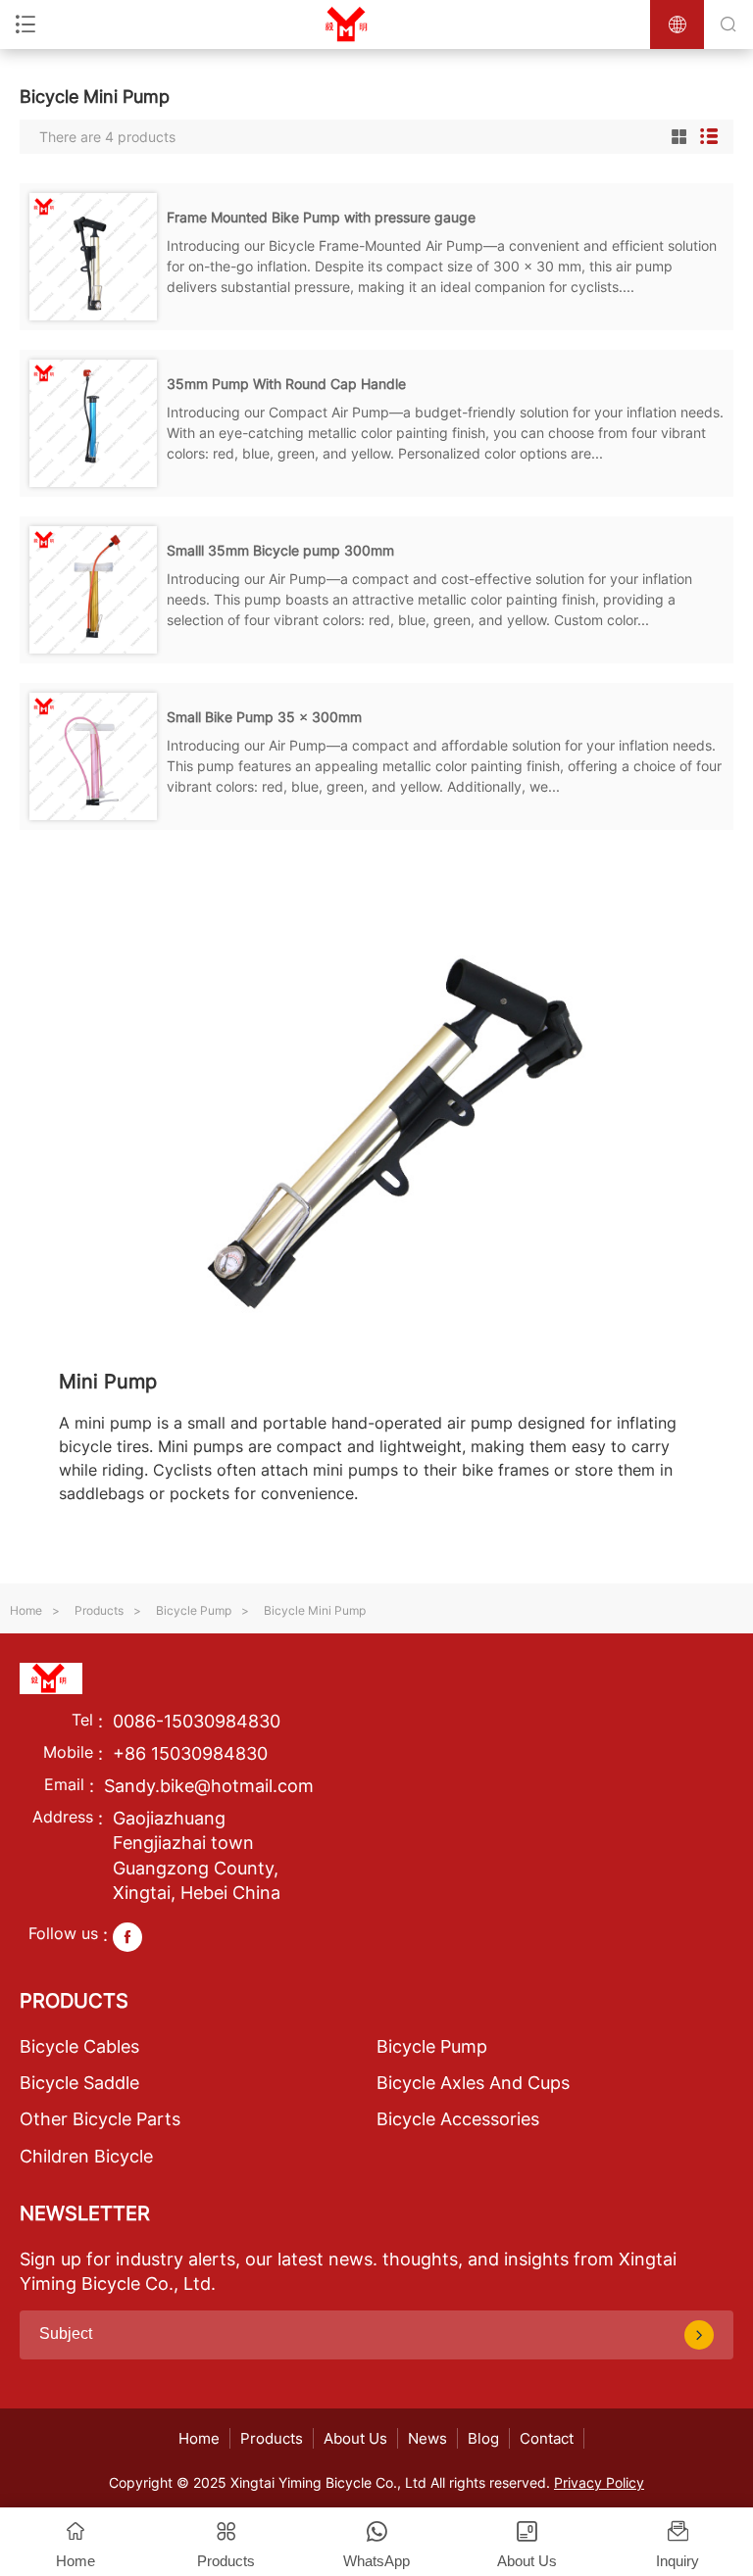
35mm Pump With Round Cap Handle (286, 384)
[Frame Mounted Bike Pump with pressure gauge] (93, 314)
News (427, 2438)
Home (26, 1610)
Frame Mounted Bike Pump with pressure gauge (321, 217)
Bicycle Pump (194, 1610)
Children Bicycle (86, 2156)
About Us (355, 2438)
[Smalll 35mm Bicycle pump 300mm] (93, 647)
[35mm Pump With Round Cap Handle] (93, 481)
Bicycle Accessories (458, 2119)
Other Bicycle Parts (100, 2119)
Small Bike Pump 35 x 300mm (264, 717)
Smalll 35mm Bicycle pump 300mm (280, 550)
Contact (547, 2438)
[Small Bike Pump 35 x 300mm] (93, 814)
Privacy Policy (599, 2482)
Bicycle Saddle (79, 2083)
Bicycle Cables (79, 2046)
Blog (483, 2438)
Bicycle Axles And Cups (473, 2083)
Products (99, 1610)
